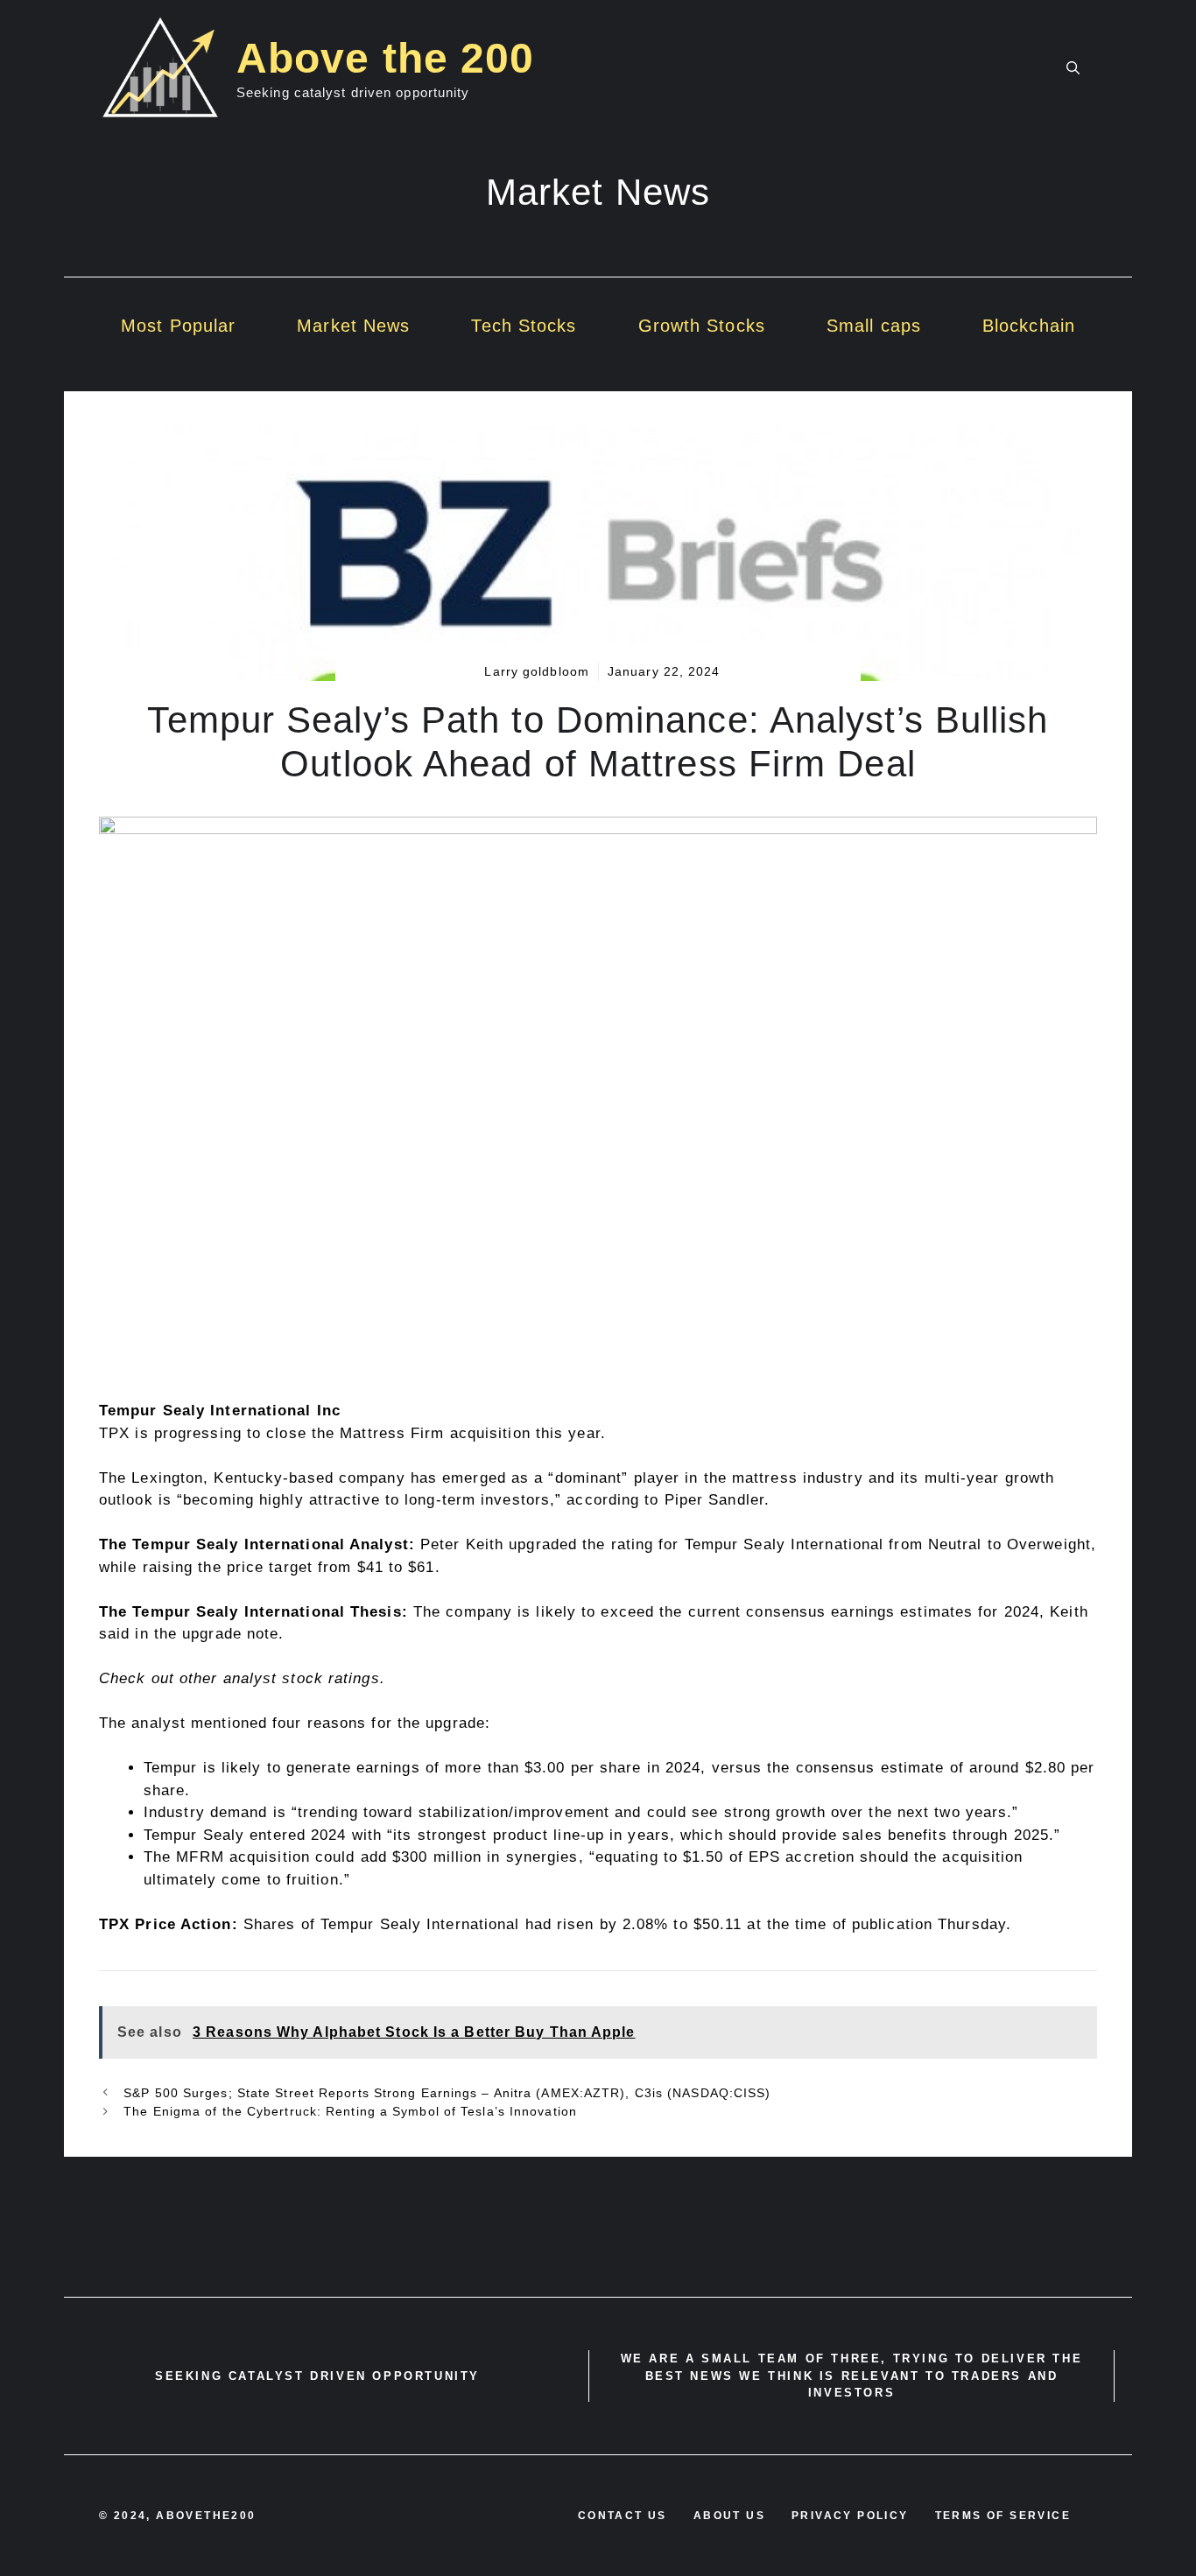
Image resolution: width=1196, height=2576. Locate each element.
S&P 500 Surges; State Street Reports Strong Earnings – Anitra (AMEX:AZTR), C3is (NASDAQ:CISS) (445, 2093)
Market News (353, 326)
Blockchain (1029, 326)
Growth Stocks (702, 326)
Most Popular (178, 326)
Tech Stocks (524, 326)
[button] (1073, 68)
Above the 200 (385, 58)
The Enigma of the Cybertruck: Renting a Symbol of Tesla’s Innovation (348, 2111)
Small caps (874, 326)
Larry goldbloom (537, 671)
